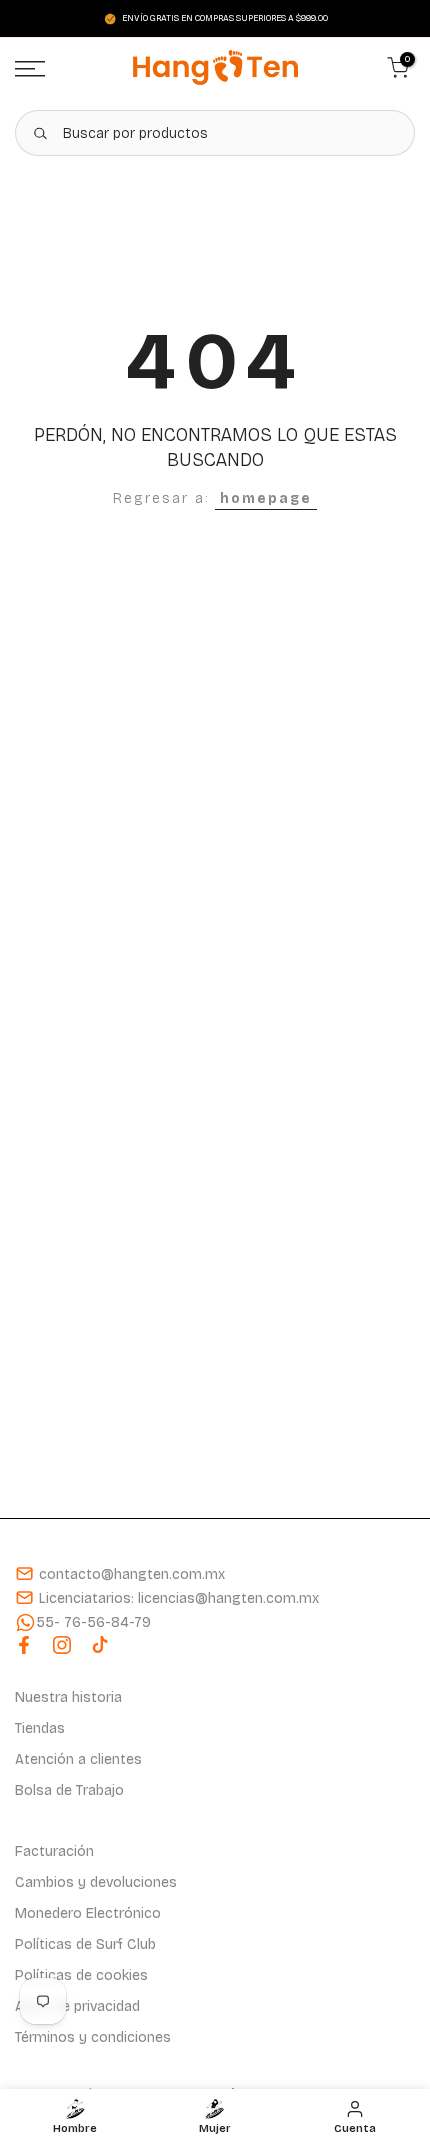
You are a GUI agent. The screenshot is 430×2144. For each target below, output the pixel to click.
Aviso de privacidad (77, 2006)
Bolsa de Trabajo (69, 1790)
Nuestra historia (68, 1697)
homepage (266, 498)
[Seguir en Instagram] (62, 1645)
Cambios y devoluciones (96, 1882)
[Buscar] (40, 133)
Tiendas (40, 1728)
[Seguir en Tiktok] (100, 1645)
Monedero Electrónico (88, 1913)
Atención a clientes (78, 1759)
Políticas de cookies (81, 1975)
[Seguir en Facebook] (24, 1645)
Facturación (54, 1851)
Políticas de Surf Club (85, 1944)
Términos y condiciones (93, 2037)
